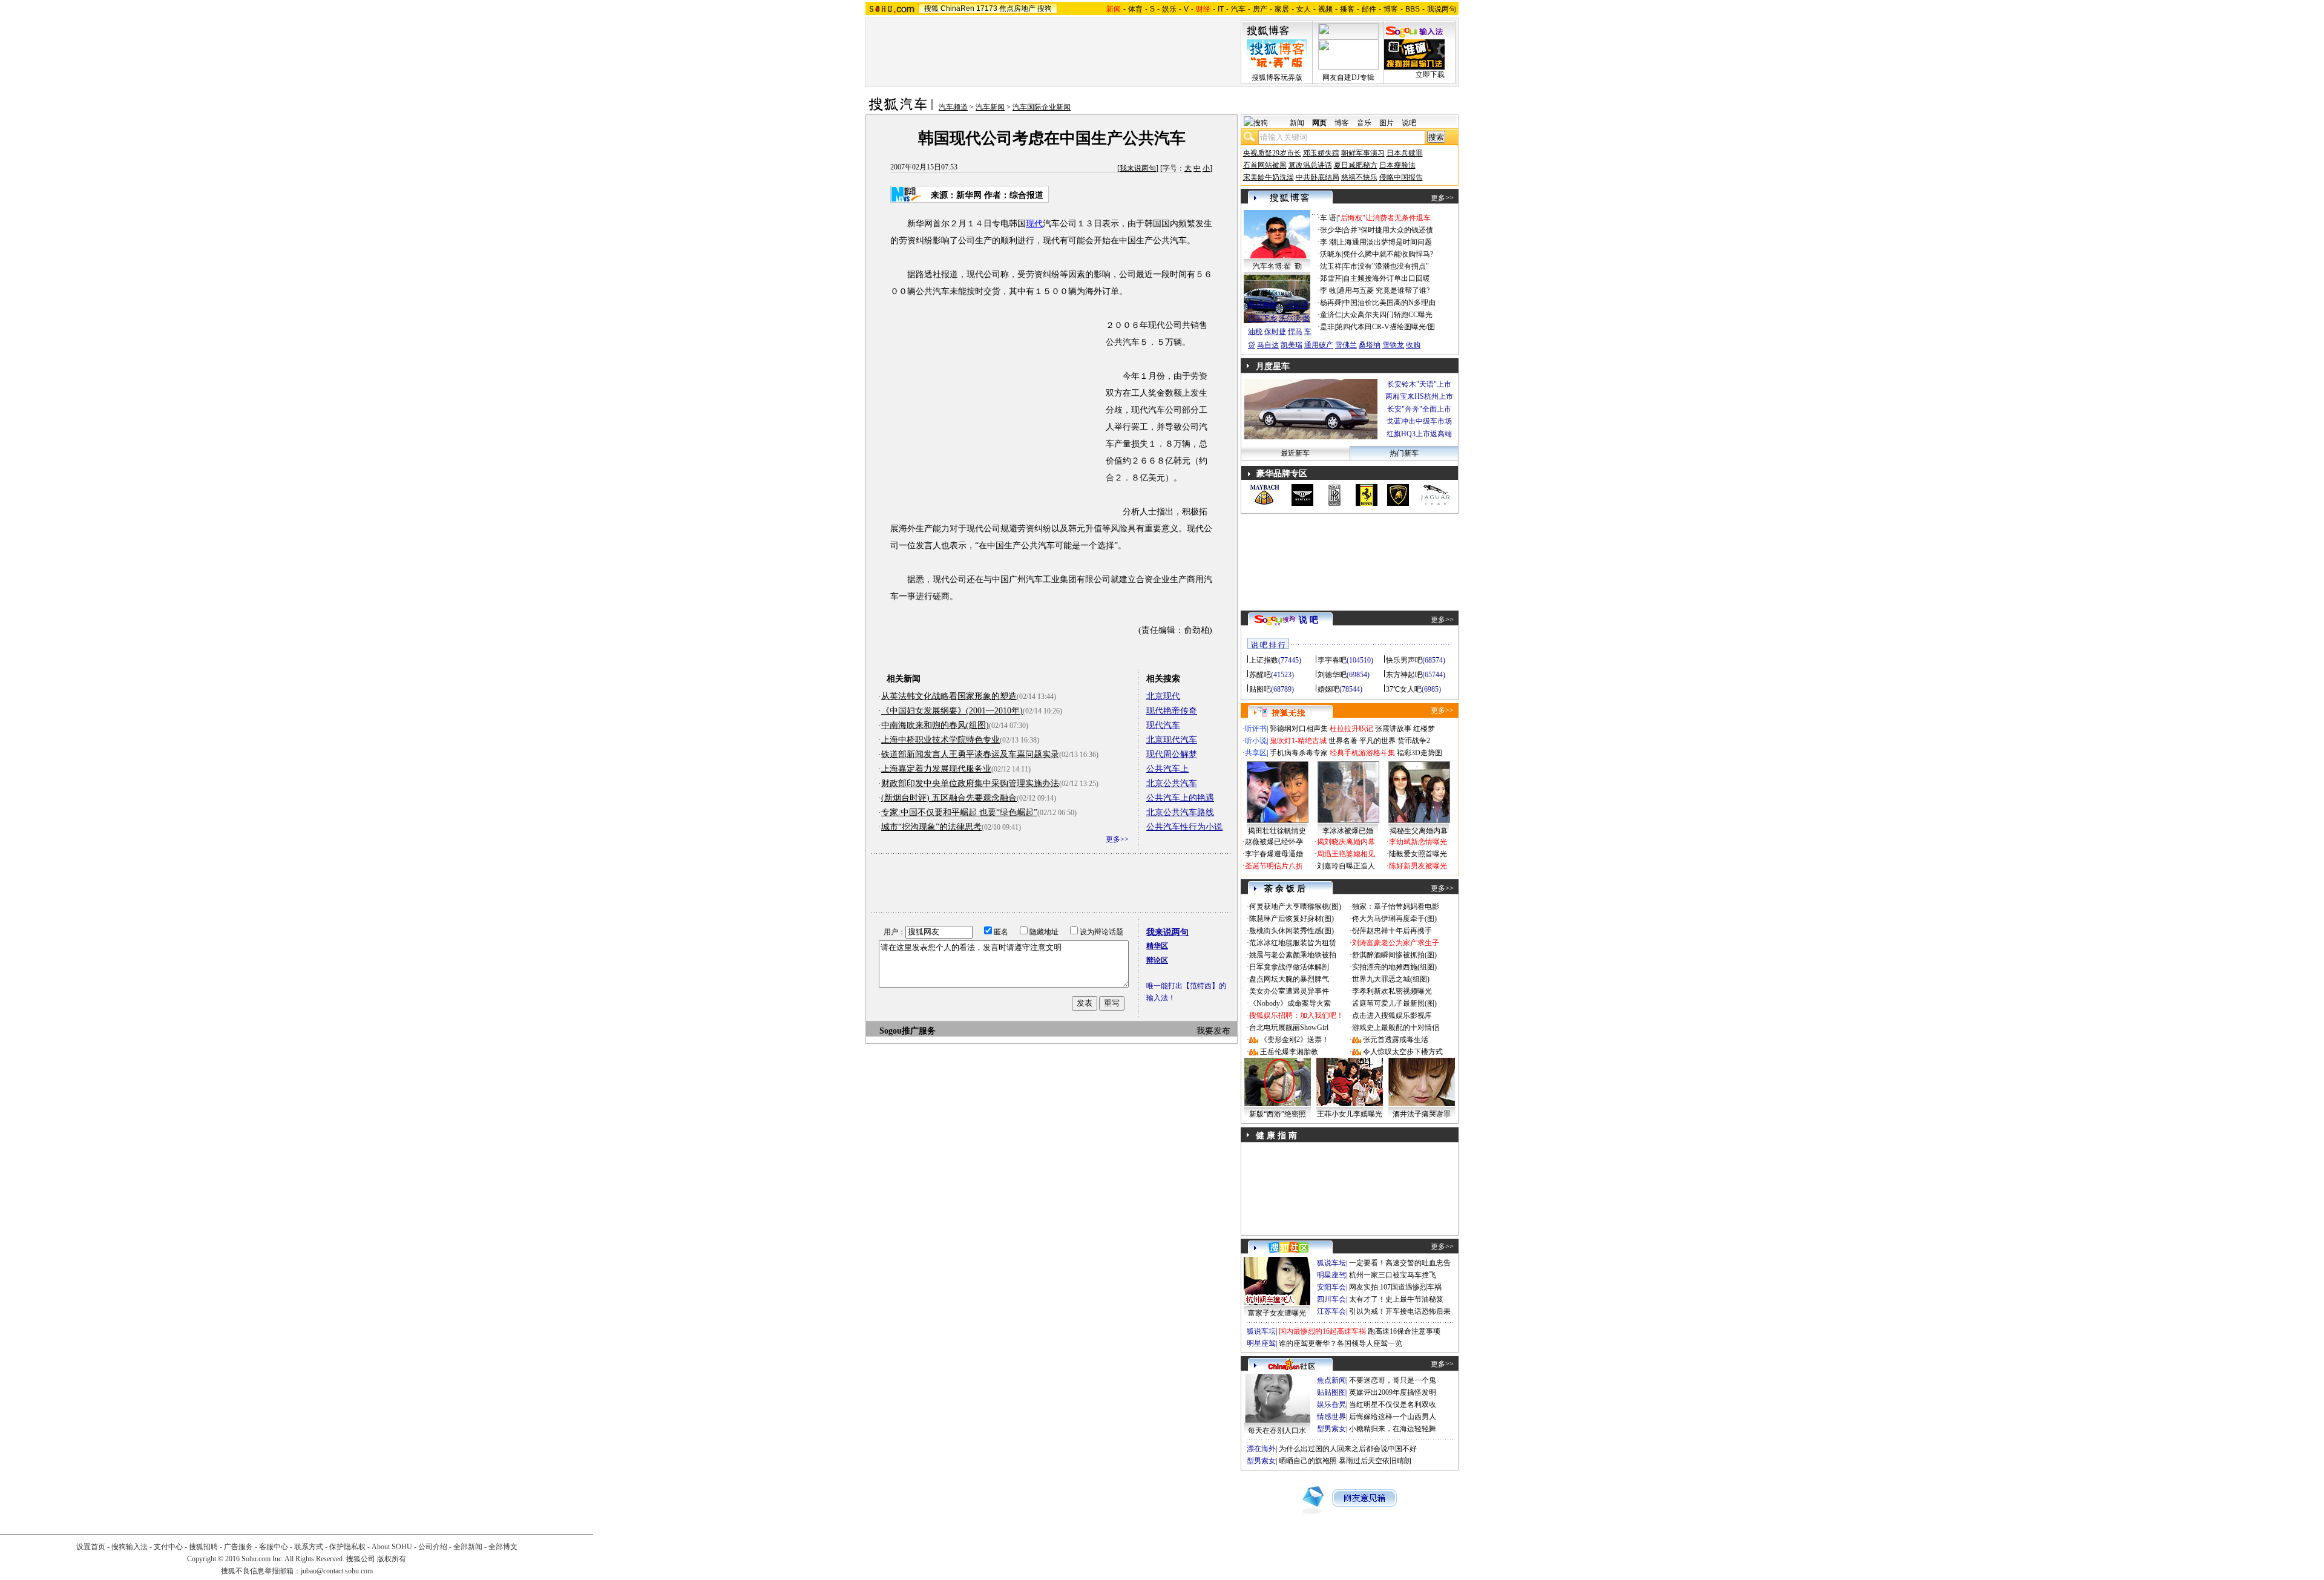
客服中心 (274, 1547)
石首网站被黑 (1265, 165)
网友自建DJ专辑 (1348, 77)
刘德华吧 (1332, 675)
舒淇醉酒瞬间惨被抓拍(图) (1394, 955)
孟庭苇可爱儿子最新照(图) (1394, 1003)
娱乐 (1169, 9)
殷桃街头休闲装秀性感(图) (1292, 931)
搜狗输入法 (130, 1547)
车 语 (1328, 218)
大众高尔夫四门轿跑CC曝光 (1388, 315)
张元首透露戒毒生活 (1396, 1040)
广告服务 (238, 1547)
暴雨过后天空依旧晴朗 (1375, 1461)
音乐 (1364, 123)
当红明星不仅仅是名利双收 (1393, 1405)
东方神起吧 (1404, 675)
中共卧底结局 (1318, 177)
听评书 (1256, 729)
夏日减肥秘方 (1356, 165)
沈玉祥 (1331, 266)
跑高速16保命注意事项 (1404, 1331)
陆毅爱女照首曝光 (1418, 854)
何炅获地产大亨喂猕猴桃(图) (1295, 906)
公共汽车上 (1167, 769)
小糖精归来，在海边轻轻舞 (1393, 1429)
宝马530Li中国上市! (1419, 384)
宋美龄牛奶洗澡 (1269, 177)
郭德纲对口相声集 (1299, 729)
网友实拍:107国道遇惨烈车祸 (1395, 1287)
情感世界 (1331, 1417)
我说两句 (1442, 9)
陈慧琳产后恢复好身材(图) (1292, 919)
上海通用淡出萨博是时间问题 (1385, 242)
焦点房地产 (1017, 8)
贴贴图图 (1331, 1392)
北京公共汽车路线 (1180, 812)
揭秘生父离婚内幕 (1419, 831)
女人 (1304, 9)
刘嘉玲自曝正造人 (1346, 866)
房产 (1260, 9)
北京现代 (1163, 696)
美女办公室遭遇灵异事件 (1289, 991)
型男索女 (1331, 1429)
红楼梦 (1424, 729)
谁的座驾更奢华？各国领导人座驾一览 (1341, 1343)
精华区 (1157, 946)
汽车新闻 (990, 107)
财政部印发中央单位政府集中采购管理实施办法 (970, 783)
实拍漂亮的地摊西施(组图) (1394, 967)
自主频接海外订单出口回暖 (1387, 278)
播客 (1347, 9)
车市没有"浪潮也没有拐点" (1386, 266)
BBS (1413, 9)
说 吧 (1308, 620)
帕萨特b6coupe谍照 (1277, 293)
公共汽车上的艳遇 (1180, 798)
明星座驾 (1331, 1275)
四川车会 (1331, 1299)
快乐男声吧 (1404, 660)
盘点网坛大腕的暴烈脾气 (1289, 979)
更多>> (1117, 839)
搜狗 (1045, 8)
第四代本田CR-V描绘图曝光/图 (1385, 327)
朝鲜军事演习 (1363, 153)
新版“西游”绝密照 (1278, 1114)
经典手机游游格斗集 (1362, 753)
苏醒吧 (1260, 675)
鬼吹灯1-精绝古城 (1298, 741)
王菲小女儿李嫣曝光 (1350, 1114)
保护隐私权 (347, 1547)
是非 (1327, 327)
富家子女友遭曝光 (1277, 1313)
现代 (1034, 224)
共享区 (1256, 753)
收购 (1413, 345)
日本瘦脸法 (1397, 165)
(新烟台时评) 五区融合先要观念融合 (949, 798)
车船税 (1297, 305)
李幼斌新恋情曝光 (1418, 842)
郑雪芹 (1331, 278)
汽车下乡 (1262, 318)
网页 (1319, 123)
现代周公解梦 (1172, 754)
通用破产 (1319, 345)
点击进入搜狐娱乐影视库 (1392, 1015)
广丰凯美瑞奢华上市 (1419, 434)
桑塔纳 (1370, 345)
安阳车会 (1331, 1287)
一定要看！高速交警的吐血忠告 (1400, 1263)
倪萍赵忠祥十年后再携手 (1392, 931)
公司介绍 (433, 1547)
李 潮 (1328, 242)
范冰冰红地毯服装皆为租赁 (1293, 943)
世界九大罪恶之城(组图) (1391, 979)
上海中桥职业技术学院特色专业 (940, 740)
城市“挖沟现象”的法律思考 (931, 827)
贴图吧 (1260, 689)
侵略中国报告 (1401, 177)
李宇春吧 (1332, 660)
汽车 (1238, 9)
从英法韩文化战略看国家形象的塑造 (949, 696)
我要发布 (1213, 1031)
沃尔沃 (1290, 318)
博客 (1391, 9)
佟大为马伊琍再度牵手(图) (1394, 919)
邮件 (1369, 9)
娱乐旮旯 (1331, 1405)
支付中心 (168, 1547)
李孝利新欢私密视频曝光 (1392, 991)
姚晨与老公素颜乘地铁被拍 (1293, 955)
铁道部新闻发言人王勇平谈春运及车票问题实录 (970, 754)
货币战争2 (1414, 741)
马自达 (1268, 345)
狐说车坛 (1331, 1263)
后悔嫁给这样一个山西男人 (1393, 1417)
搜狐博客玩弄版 (1277, 77)
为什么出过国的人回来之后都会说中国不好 (1348, 1449)
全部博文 (503, 1547)
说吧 (1409, 123)
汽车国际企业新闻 (1042, 107)
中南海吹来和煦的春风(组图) (935, 725)
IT (1221, 9)
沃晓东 (1331, 254)
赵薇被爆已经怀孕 (1274, 842)
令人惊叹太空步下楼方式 (1403, 1052)
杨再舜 (1331, 303)
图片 (1387, 123)
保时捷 (1275, 332)
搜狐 (931, 8)
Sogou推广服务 (908, 1031)
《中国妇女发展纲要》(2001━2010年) (952, 711)
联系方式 (309, 1547)
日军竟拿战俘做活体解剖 (1289, 967)
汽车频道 (953, 107)
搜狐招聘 (203, 1547)
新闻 (1297, 123)
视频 (1325, 9)
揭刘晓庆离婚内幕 (1346, 842)
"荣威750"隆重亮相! (1419, 409)
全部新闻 (468, 1547)
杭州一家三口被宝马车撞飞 (1393, 1275)
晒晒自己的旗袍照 (1308, 1461)
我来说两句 (1138, 168)
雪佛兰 (1346, 345)
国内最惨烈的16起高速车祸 (1322, 1331)
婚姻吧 (1328, 689)
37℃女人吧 (1404, 689)
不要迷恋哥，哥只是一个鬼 (1393, 1380)
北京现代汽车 (1172, 740)
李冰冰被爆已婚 (1348, 831)
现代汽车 (1163, 725)
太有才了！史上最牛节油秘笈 (1396, 1299)
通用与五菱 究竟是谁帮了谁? (1384, 290)
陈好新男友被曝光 (1418, 866)
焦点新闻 (1331, 1380)
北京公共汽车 (1172, 783)
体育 (1135, 9)
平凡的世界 (1377, 741)
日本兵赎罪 (1405, 153)
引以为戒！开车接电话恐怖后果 (1400, 1311)
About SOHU (392, 1547)
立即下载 (1430, 74)
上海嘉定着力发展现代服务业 (936, 769)
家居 (1282, 9)
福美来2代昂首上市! (1419, 421)
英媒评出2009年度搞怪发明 (1393, 1392)
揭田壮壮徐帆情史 (1277, 831)
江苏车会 (1331, 1311)
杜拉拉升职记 (1351, 729)
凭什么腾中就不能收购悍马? (1388, 254)
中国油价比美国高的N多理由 (1389, 303)
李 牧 (1328, 290)
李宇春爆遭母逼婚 (1274, 854)
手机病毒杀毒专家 (1299, 753)
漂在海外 (1261, 1449)
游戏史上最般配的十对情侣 (1396, 1028)
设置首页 (91, 1547)
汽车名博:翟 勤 (1277, 266)
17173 (987, 8)
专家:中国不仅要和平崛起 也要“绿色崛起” (959, 812)
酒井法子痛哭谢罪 (1422, 1114)
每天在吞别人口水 (1277, 1431)
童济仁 (1331, 315)
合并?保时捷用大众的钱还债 (1388, 230)
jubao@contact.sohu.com (337, 1571)
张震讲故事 (1393, 729)
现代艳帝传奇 (1172, 711)
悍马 (1295, 332)
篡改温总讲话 (1310, 165)
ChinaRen (957, 8)
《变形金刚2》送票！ (1295, 1040)
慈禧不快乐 (1359, 177)
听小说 (1256, 741)
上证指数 (1264, 660)
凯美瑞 (1292, 345)
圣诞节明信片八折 (1274, 866)
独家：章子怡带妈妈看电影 (1396, 906)
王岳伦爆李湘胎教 (1289, 1052)
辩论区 (1157, 960)
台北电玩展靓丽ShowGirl (1289, 1028)
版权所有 (392, 1559)
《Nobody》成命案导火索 (1290, 1003)
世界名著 (1343, 741)
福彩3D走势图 (1420, 753)
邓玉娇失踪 (1321, 153)
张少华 (1331, 230)
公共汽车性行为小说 (1184, 827)
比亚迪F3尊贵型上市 (1419, 396)
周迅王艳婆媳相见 (1346, 854)
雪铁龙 (1393, 345)
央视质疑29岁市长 (1272, 153)
